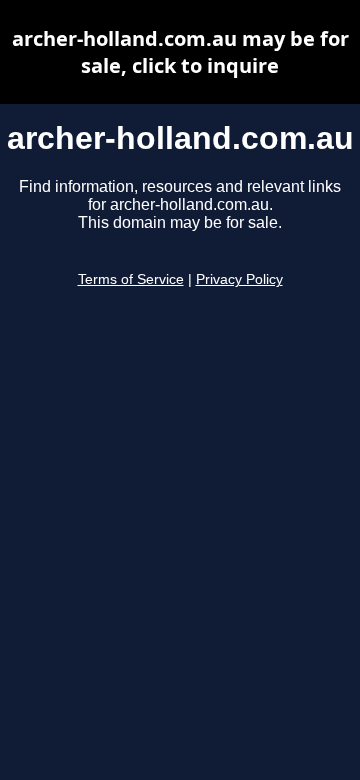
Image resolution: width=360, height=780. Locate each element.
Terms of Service (131, 279)
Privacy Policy (239, 279)
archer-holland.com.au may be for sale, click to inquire (180, 52)
